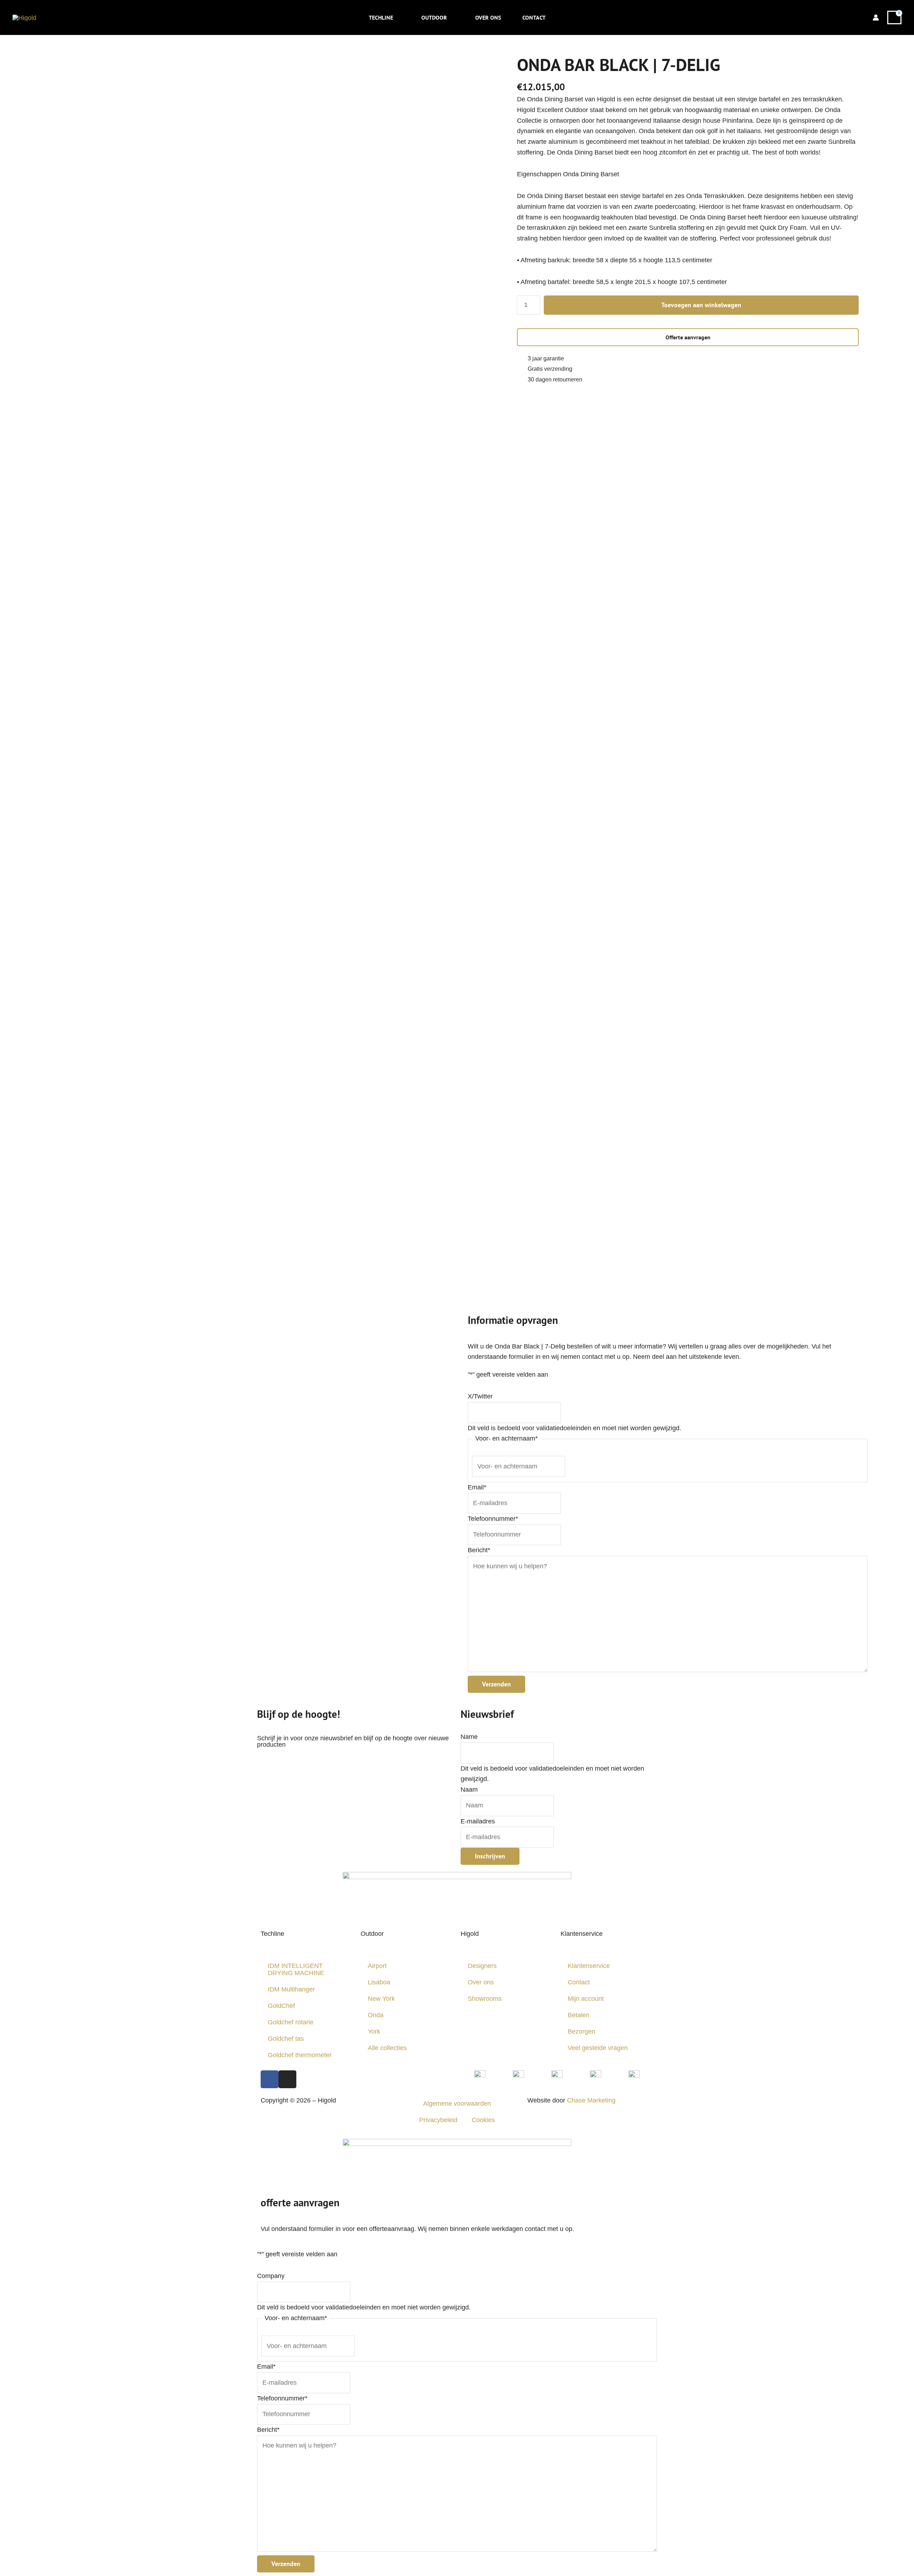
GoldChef (281, 2006)
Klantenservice (589, 1966)
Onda (376, 2015)
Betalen (579, 2015)
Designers (482, 1966)
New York (381, 1999)
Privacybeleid (438, 2120)
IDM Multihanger (291, 1989)
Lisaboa (379, 1982)
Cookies (483, 2120)
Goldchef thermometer (300, 2055)
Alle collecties (387, 2048)
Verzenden (496, 1684)
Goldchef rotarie (291, 2022)
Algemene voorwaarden (457, 2104)
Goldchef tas (286, 2039)
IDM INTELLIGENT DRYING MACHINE (296, 1969)
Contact (579, 1982)
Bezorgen (581, 2031)
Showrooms (485, 1999)
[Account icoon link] (876, 17)
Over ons (481, 1982)
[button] (396, 17)
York (374, 2031)
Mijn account (586, 1999)
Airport (377, 1966)
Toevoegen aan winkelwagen (701, 305)
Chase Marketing (591, 2100)
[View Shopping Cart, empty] (894, 18)
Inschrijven (490, 1856)
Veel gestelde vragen (598, 2048)
